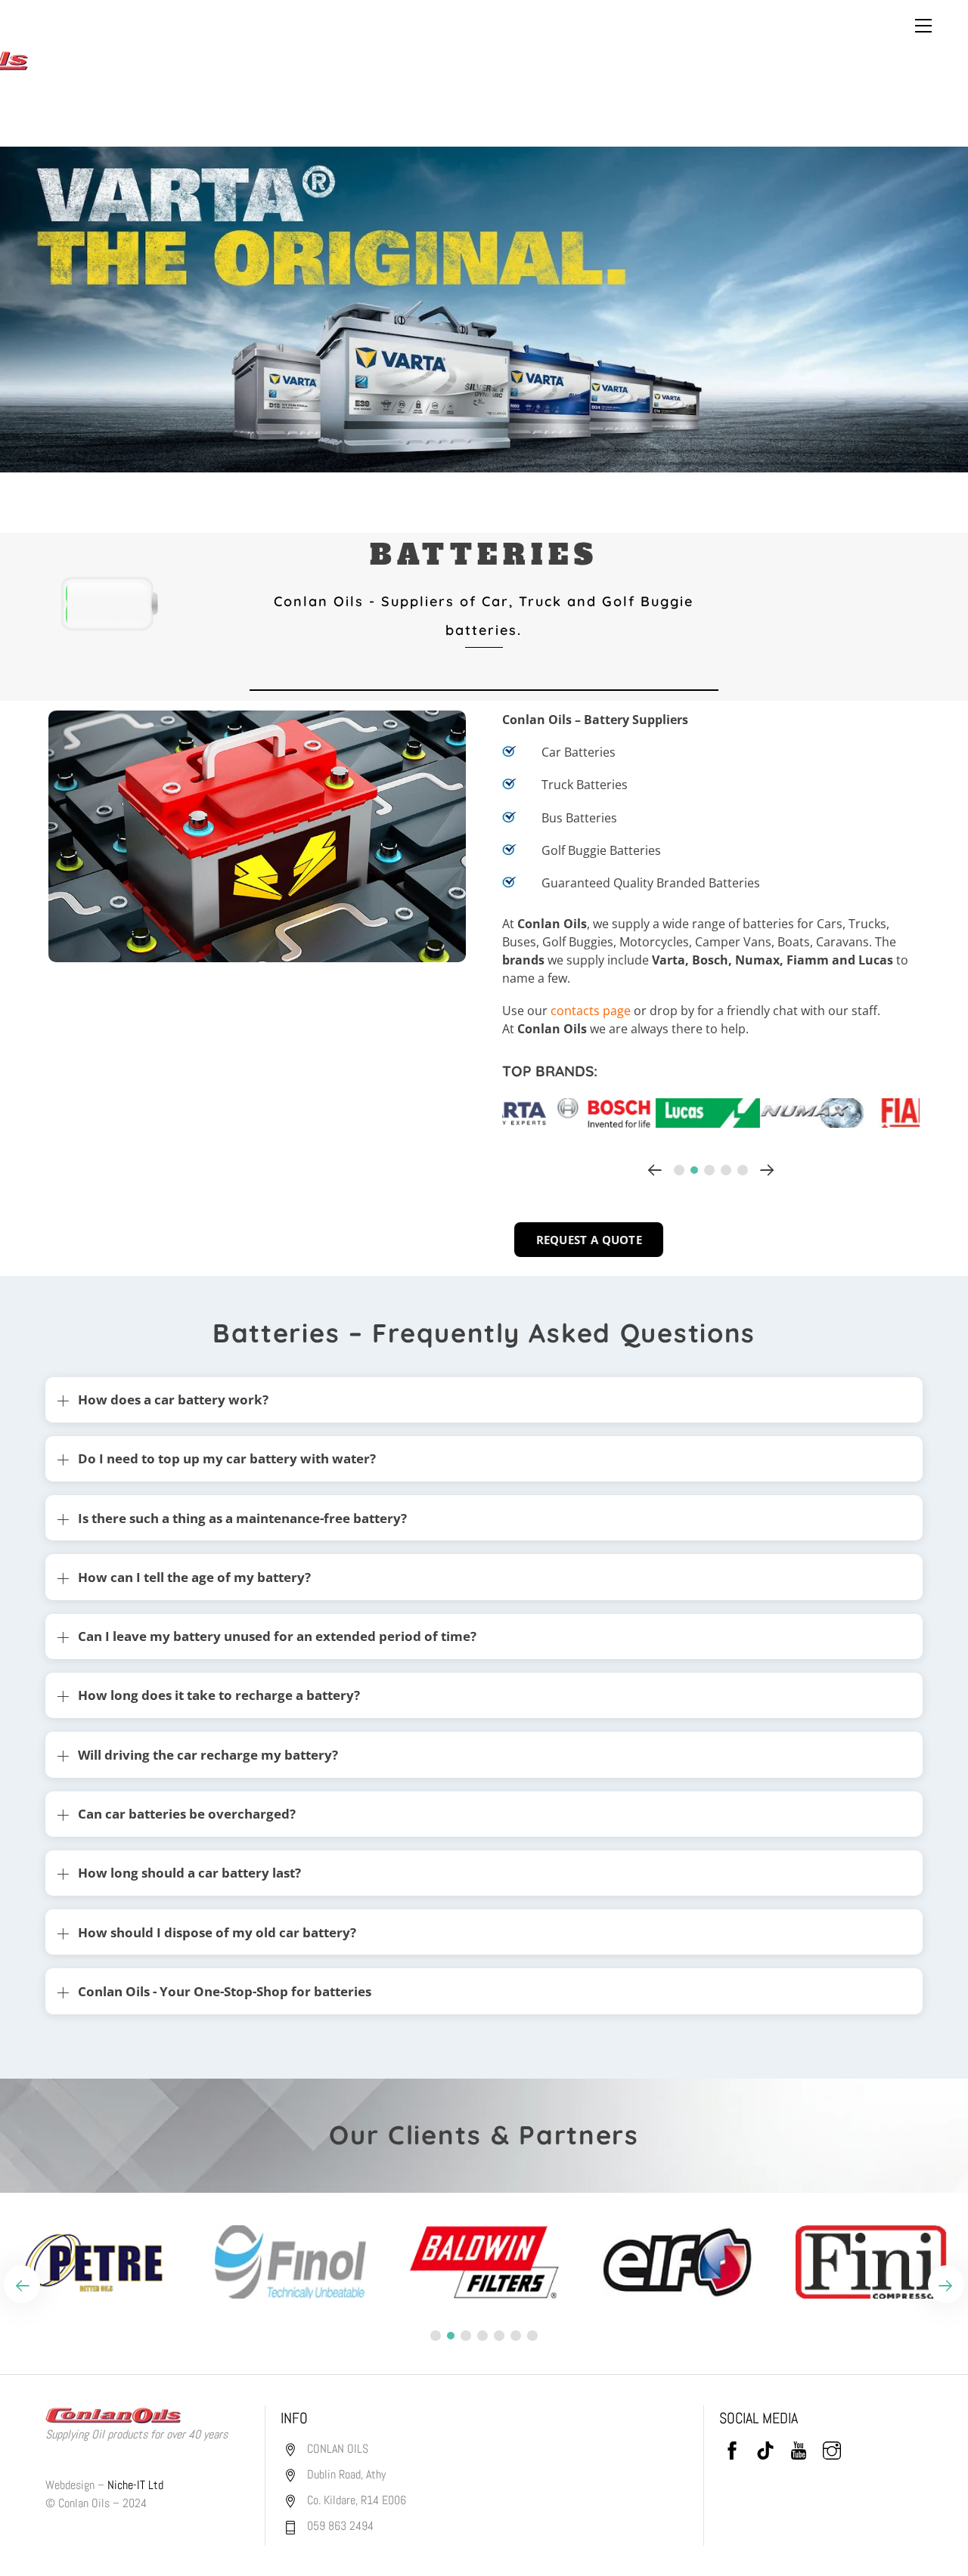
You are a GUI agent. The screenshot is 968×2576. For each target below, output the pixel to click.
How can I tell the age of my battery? (194, 1577)
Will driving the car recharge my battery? (208, 1755)
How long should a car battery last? (189, 1873)
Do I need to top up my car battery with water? (227, 1458)
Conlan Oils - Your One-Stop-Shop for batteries (225, 1991)
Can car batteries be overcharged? (187, 1814)
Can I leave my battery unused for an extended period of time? (277, 1636)
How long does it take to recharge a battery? (219, 1695)
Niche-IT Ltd (135, 2485)
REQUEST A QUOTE (589, 1240)
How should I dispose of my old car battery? (217, 1932)
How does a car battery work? (173, 1399)
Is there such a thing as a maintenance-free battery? (242, 1518)
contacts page (591, 1011)
